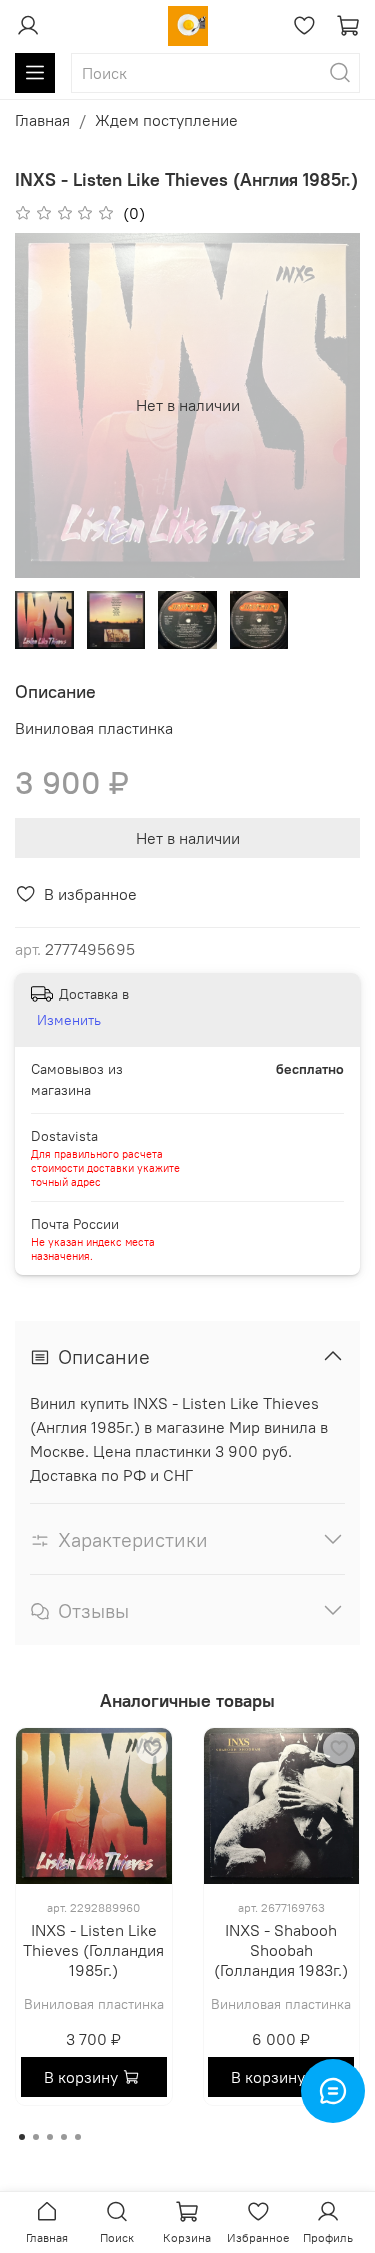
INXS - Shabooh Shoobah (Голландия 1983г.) (281, 1950)
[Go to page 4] (64, 2137)
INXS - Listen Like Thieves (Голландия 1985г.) (93, 1950)
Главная (42, 120)
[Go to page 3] (50, 2137)
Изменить (69, 1020)
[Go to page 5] (78, 2137)
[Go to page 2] (36, 2137)
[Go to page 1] (22, 2137)
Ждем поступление (166, 120)
